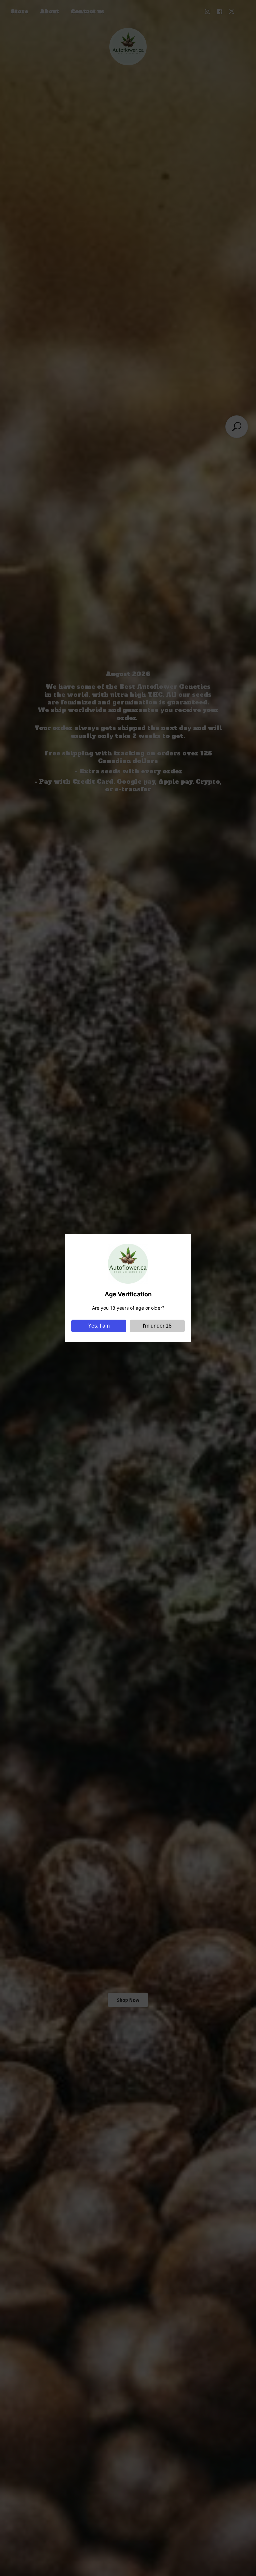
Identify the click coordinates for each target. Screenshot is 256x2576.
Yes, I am (99, 1326)
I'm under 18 (157, 1326)
